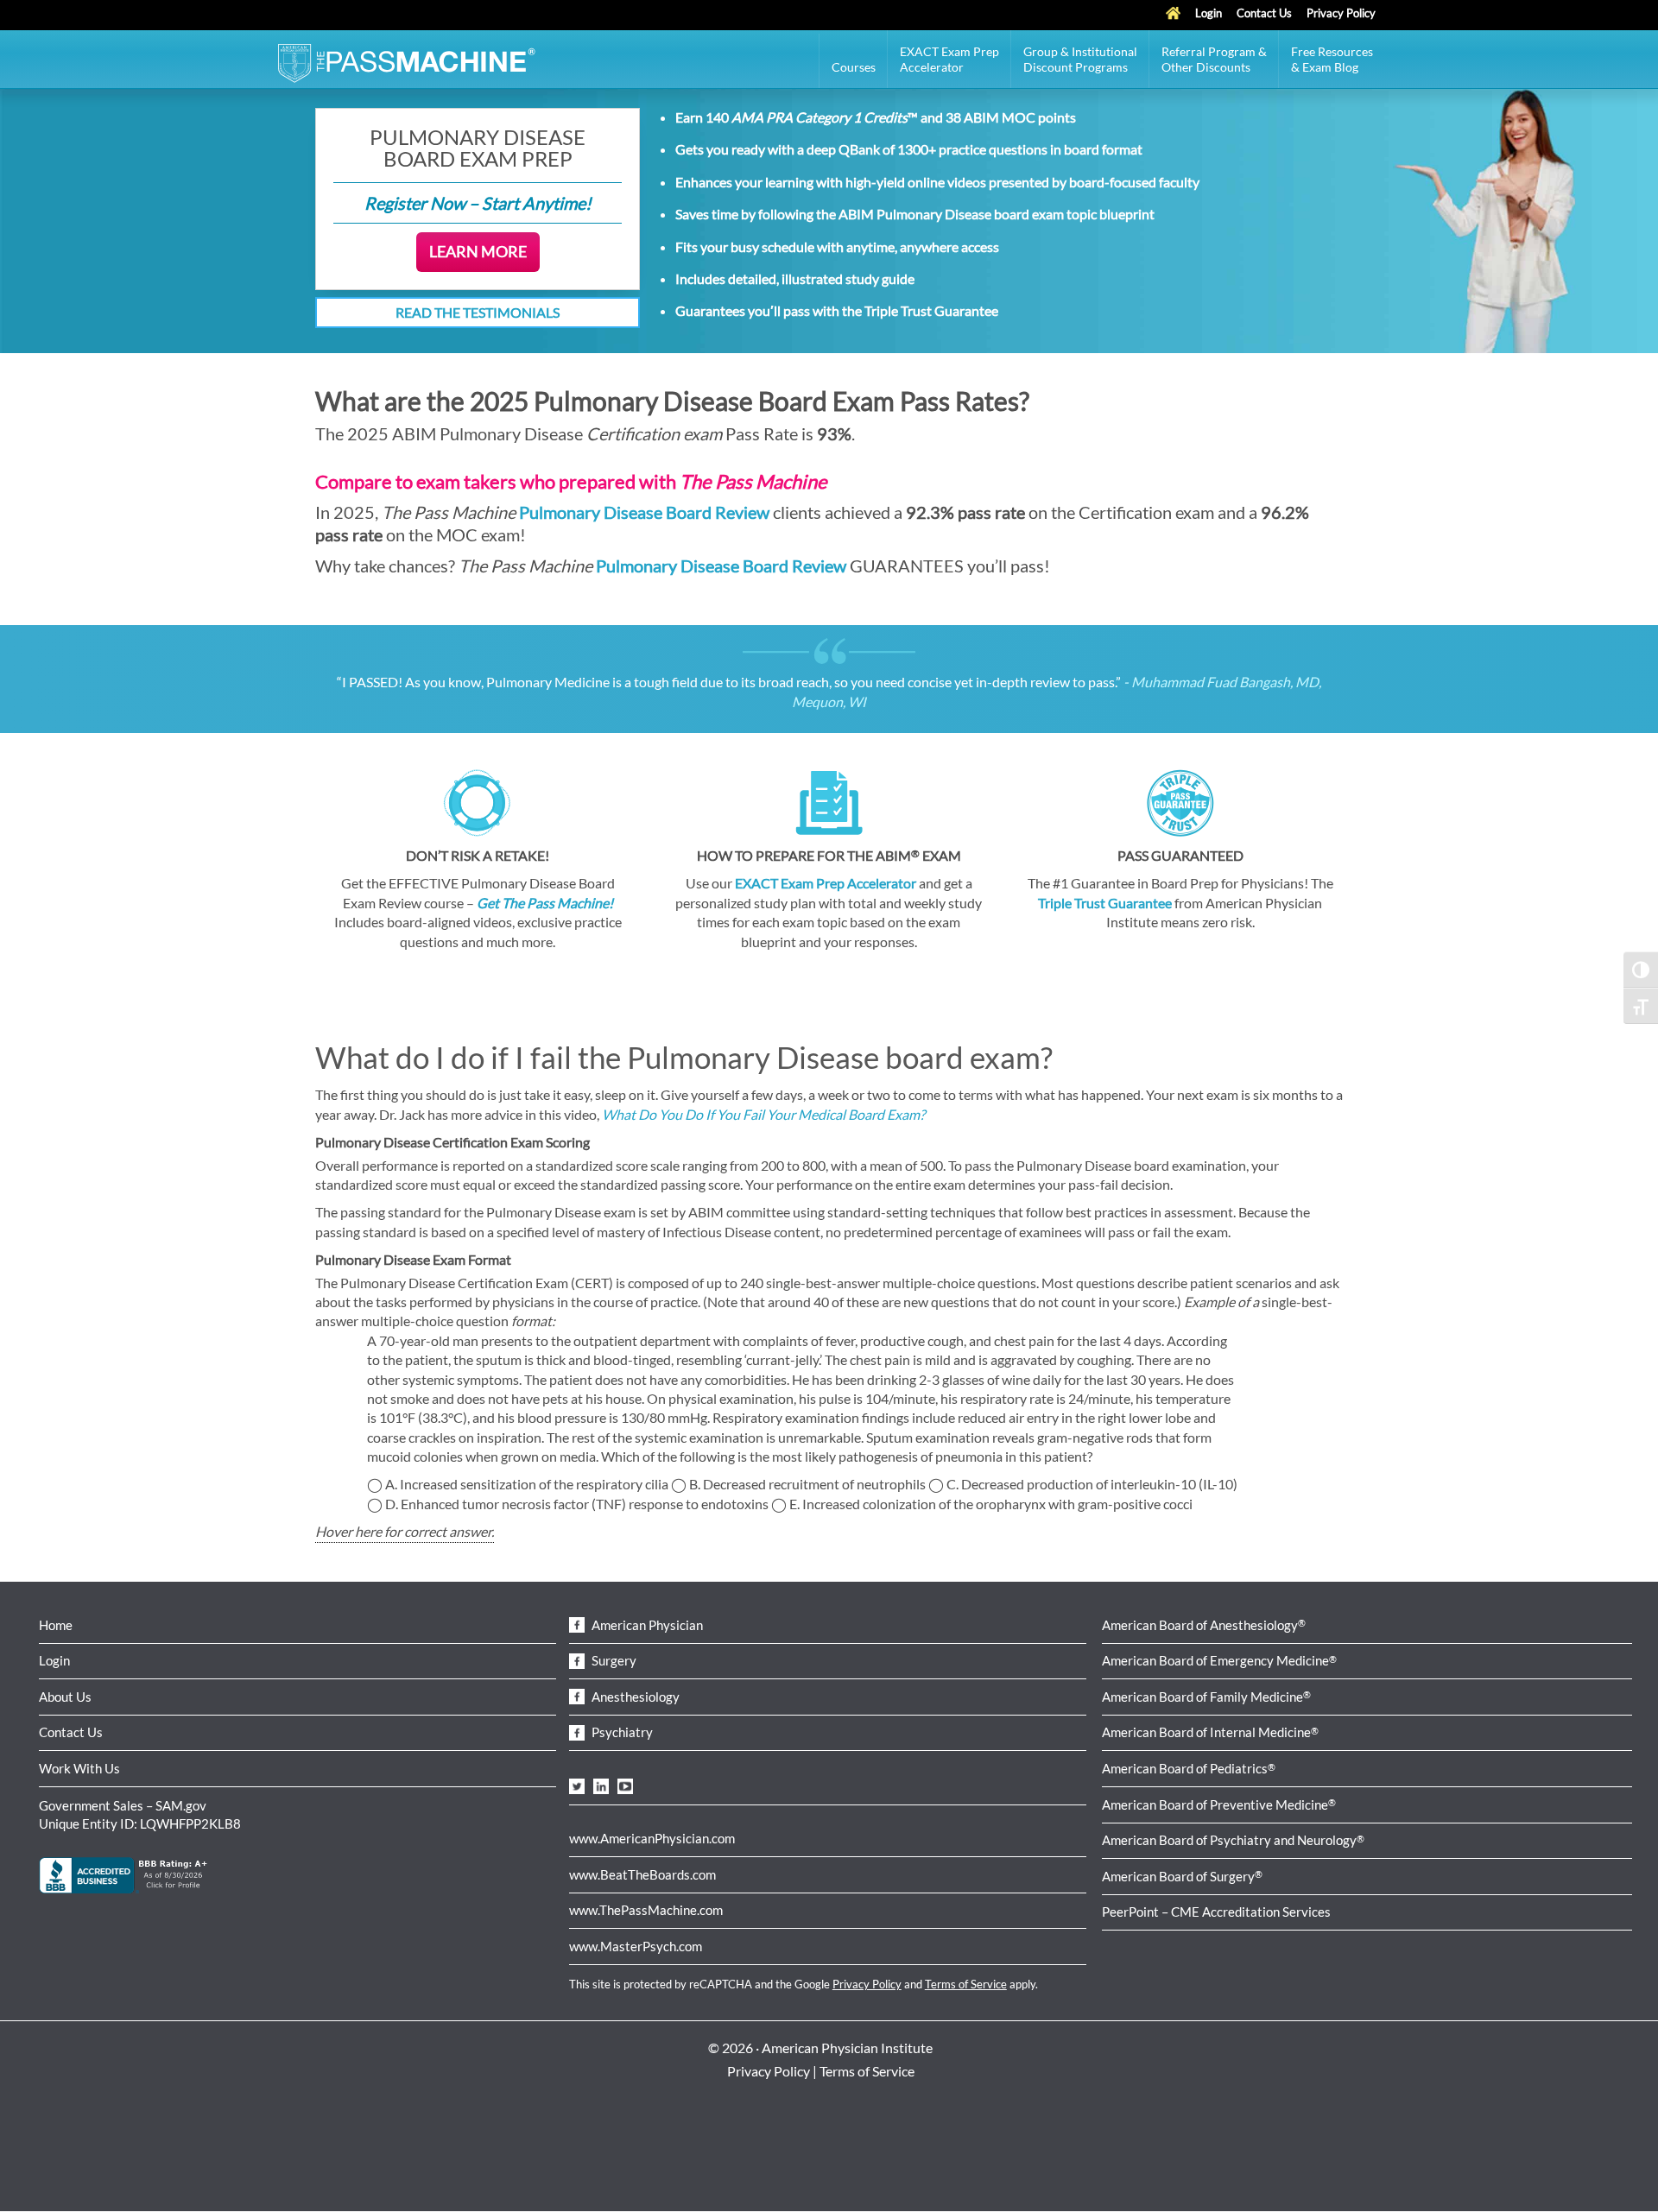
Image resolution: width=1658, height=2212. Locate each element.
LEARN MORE (478, 251)
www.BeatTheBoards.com (642, 1874)
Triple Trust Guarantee (931, 310)
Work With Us (79, 1768)
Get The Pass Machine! (545, 903)
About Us (65, 1697)
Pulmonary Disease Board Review (646, 512)
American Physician (646, 1625)
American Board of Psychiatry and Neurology (1233, 1840)
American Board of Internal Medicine (1210, 1732)
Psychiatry (621, 1732)
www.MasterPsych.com (636, 1946)
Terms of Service (966, 1984)
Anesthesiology (634, 1697)
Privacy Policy (867, 1984)
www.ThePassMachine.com (646, 1910)
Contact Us (71, 1732)
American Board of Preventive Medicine (1219, 1804)
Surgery (613, 1660)
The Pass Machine (406, 61)
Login (54, 1660)
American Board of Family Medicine (1206, 1697)
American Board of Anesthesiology (1204, 1625)
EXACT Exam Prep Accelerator (826, 883)
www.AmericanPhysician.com (652, 1838)
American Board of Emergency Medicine (1219, 1660)
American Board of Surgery (1182, 1876)
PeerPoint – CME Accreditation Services (1216, 1912)
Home (56, 1625)
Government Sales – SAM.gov (123, 1805)
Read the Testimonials (478, 312)
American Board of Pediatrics (1189, 1768)
